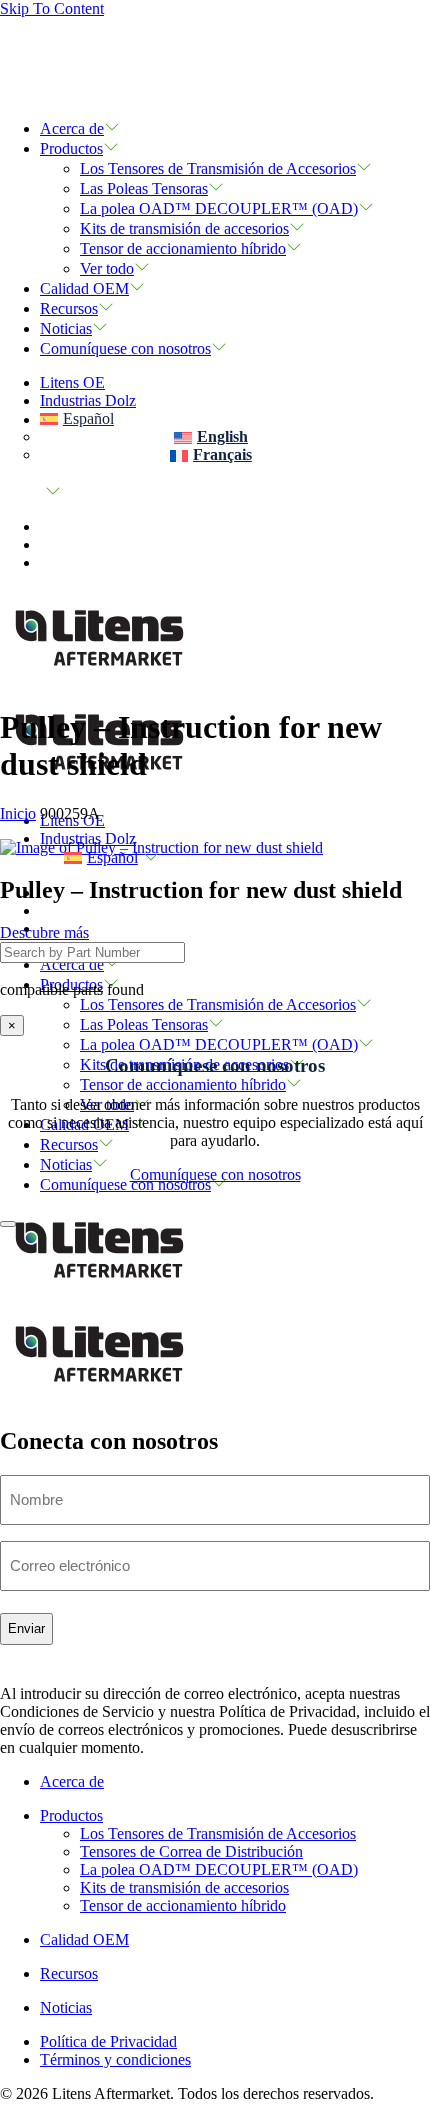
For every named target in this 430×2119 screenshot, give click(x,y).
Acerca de (72, 128)
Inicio (18, 813)
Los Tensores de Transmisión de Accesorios (218, 168)
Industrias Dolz (88, 400)
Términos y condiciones (115, 2059)
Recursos (69, 308)
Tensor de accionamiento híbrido (183, 248)
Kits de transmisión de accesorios (184, 228)
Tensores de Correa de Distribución (191, 1851)
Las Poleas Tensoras (144, 188)
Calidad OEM (84, 288)
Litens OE (72, 382)
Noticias (66, 328)
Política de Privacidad (108, 2041)
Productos (71, 148)
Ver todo (107, 268)
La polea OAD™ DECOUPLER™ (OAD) (219, 208)
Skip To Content (52, 8)
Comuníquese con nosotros (125, 348)
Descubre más (44, 932)
